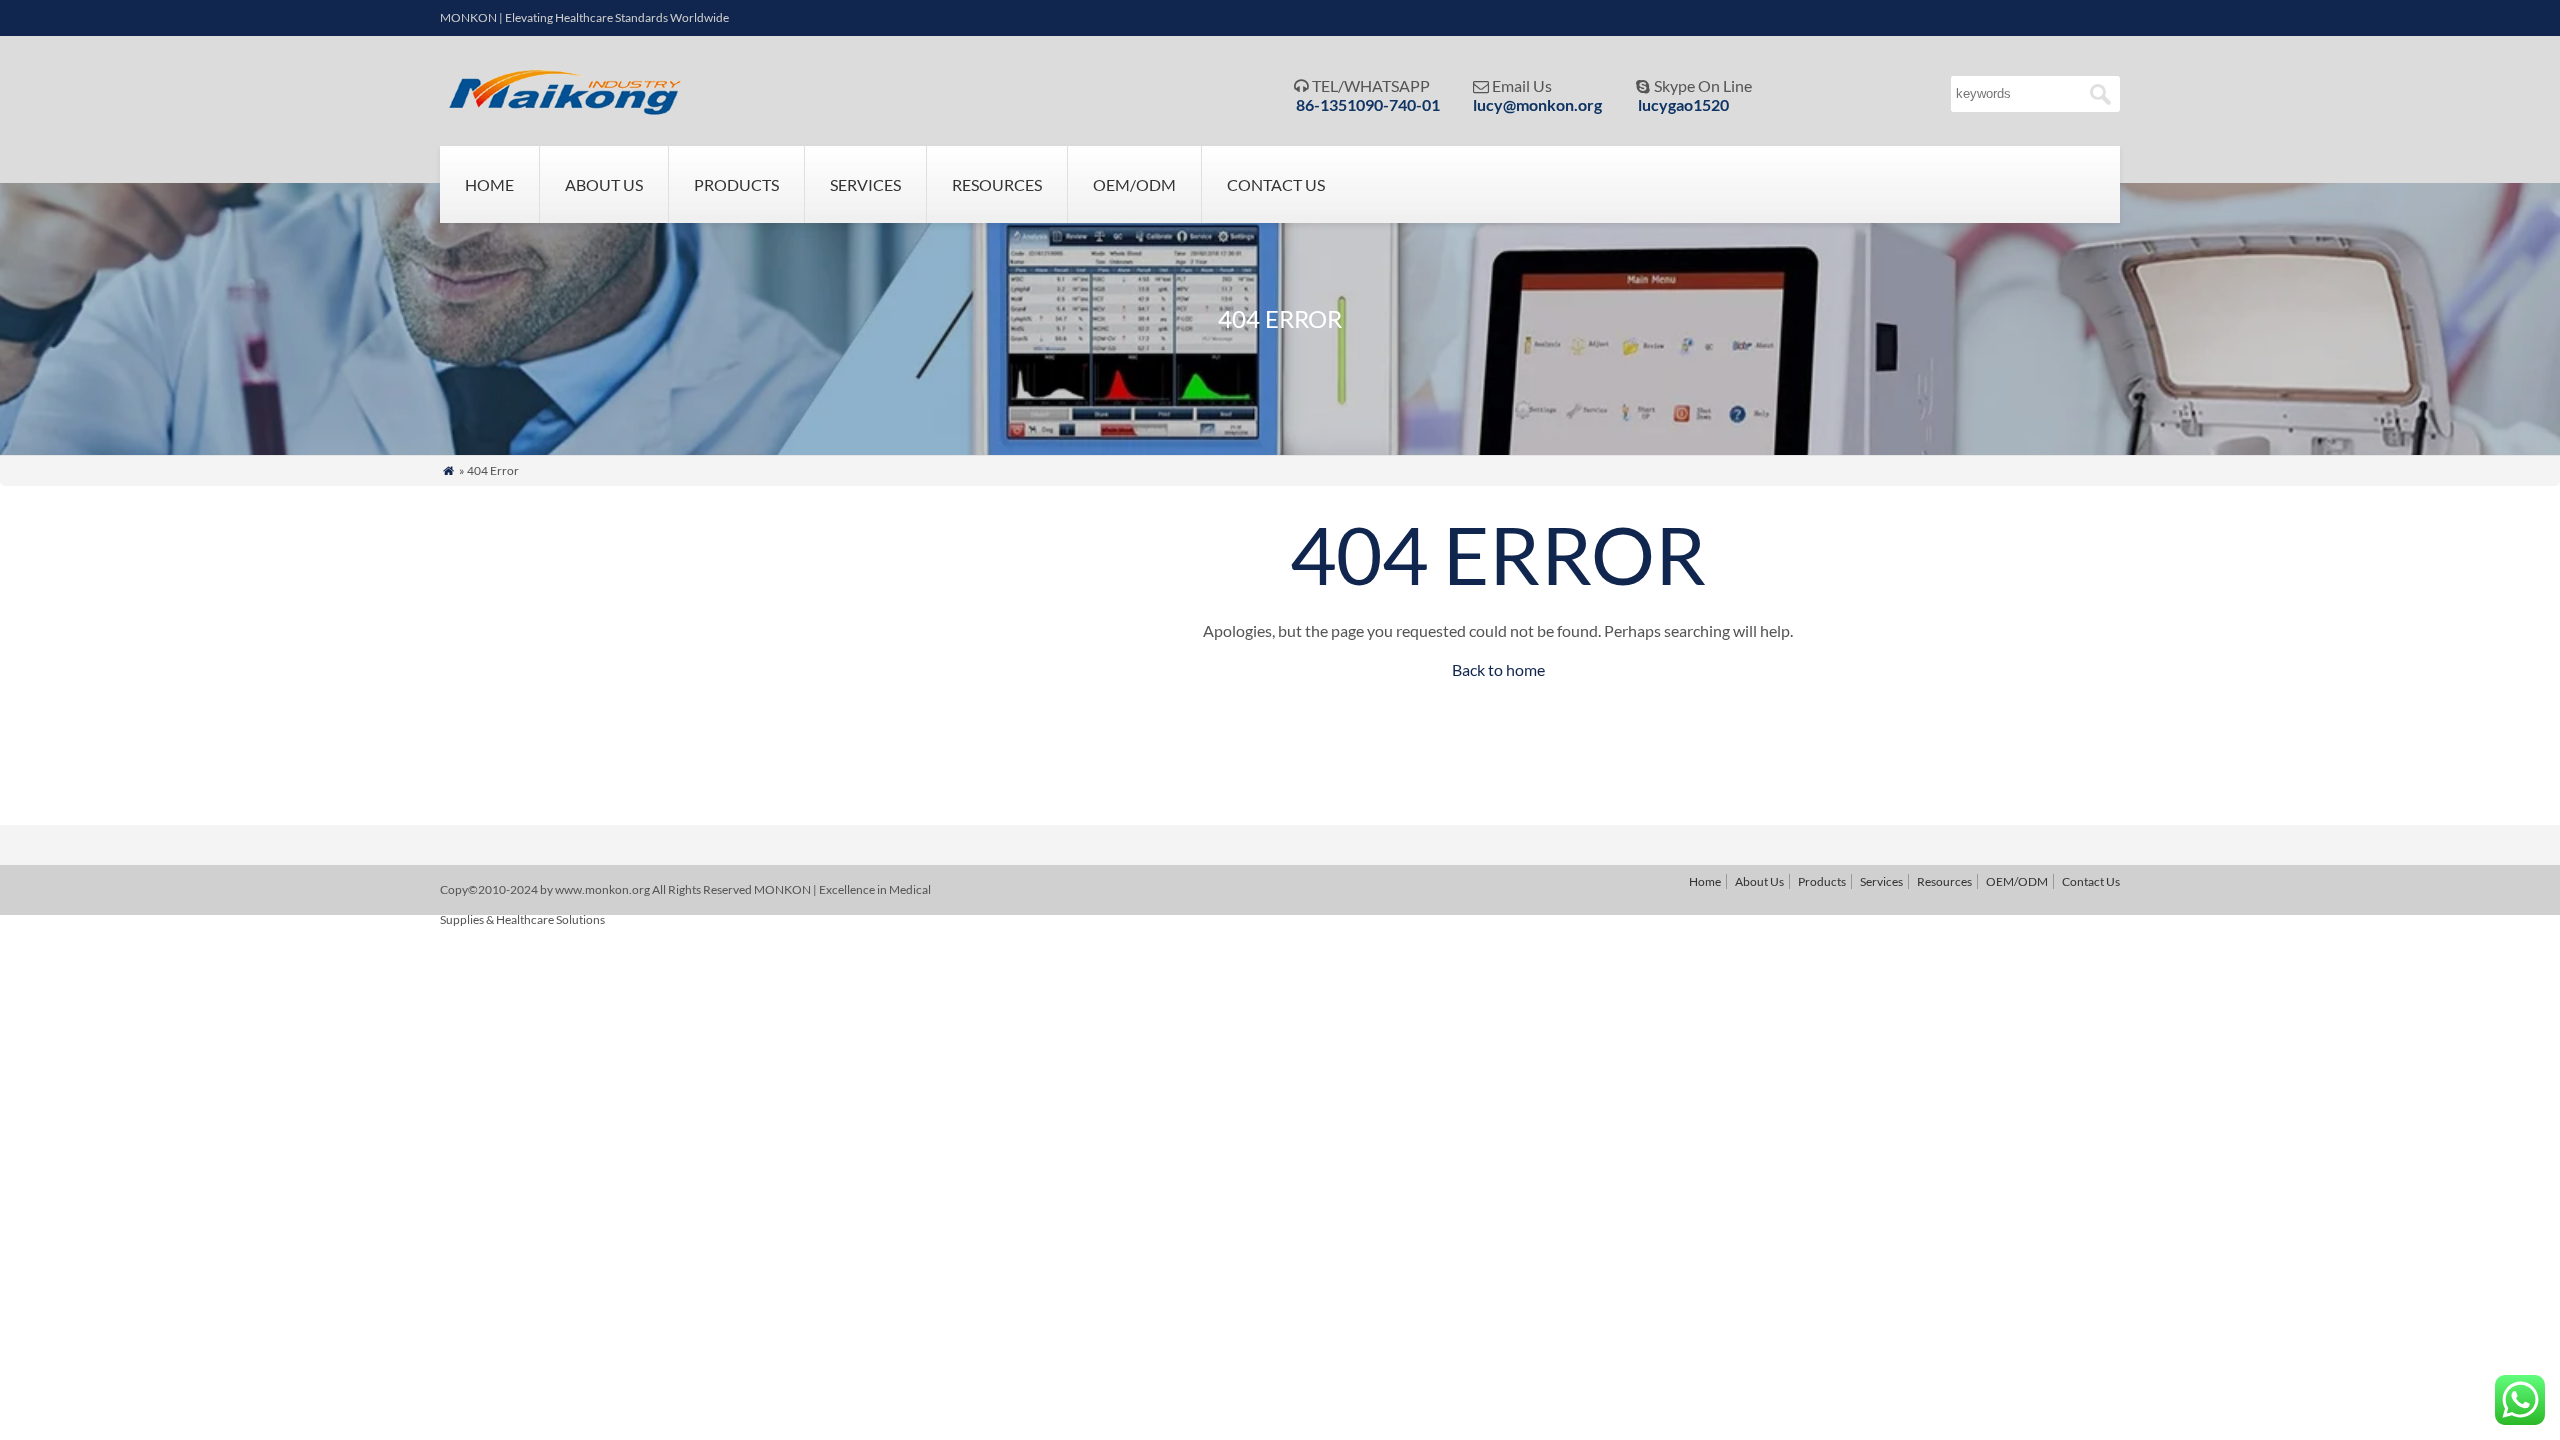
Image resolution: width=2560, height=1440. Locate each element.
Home (489, 184)
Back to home (1498, 669)
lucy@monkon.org (1537, 104)
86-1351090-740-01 (1368, 104)
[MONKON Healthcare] (571, 109)
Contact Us (1276, 184)
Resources (997, 184)
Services (865, 184)
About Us (604, 184)
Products (736, 184)
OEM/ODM (1134, 184)
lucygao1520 (1683, 104)
